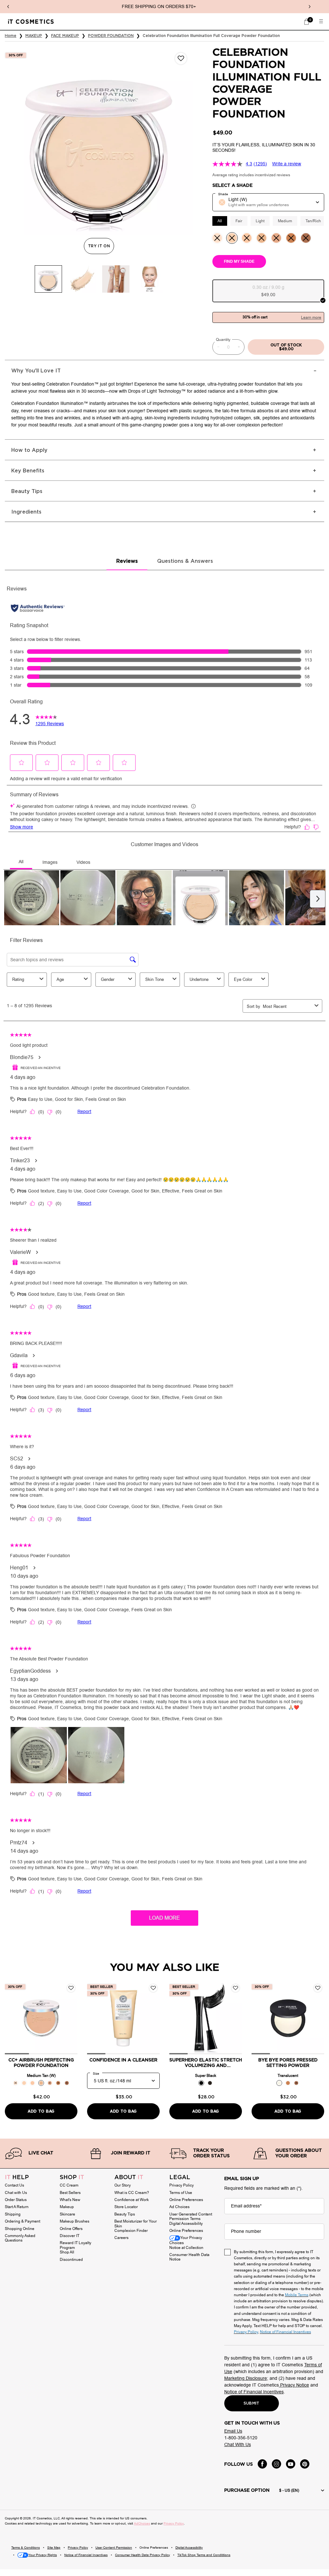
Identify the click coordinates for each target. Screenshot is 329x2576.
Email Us (233, 2431)
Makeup (67, 2207)
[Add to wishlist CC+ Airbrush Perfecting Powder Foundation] (71, 1988)
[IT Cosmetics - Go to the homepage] (31, 21)
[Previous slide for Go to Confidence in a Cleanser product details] (93, 2018)
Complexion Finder (131, 2231)
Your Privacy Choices (186, 2240)
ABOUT (129, 2178)
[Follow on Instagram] (276, 2464)
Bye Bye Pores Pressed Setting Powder (288, 2063)
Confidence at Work (132, 2200)
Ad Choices (179, 2207)
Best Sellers (70, 2193)
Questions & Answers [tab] (185, 561)
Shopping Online (20, 2229)
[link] (307, 22)
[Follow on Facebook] (262, 2464)
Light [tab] (260, 221)
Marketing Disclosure (246, 2378)
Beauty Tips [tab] (27, 491)
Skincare (67, 2214)
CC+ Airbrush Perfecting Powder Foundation (41, 2063)
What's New (70, 2200)
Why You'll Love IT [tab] (36, 371)
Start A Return (17, 2207)
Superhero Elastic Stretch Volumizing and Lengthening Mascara (206, 2063)
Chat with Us (16, 2193)
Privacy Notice (294, 2385)
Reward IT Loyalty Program (76, 2245)
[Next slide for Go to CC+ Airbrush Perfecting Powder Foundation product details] (71, 2018)
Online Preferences (186, 2200)
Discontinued (71, 2260)
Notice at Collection (186, 2248)
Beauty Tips (125, 2214)
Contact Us (14, 2185)
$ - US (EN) (289, 2490)
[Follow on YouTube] (291, 2464)
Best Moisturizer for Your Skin (136, 2224)
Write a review (287, 164)
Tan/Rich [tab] (313, 221)
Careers (121, 2238)
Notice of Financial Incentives (254, 2392)
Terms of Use (181, 2193)
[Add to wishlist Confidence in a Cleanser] (153, 1988)
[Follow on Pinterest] (305, 2464)
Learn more (311, 317)
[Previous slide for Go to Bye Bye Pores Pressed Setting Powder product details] (258, 2018)
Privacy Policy (182, 2185)
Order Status (16, 2200)
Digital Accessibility (186, 2224)
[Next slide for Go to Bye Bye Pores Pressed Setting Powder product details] (318, 2018)
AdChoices (142, 2523)
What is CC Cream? (132, 2193)
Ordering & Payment (22, 2221)
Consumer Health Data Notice (189, 2257)
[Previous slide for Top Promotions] (8, 7)
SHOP (72, 2178)
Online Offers (71, 2229)
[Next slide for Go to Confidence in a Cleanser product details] (153, 2018)
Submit (252, 2403)
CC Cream (69, 2185)
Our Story (123, 2185)
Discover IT (70, 2236)
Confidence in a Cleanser (123, 2060)
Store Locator (126, 2207)
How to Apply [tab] (29, 450)
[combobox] (268, 202)
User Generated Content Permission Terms (191, 2217)
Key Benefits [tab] (28, 471)
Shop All (67, 2252)
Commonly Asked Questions (20, 2238)
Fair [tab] (239, 221)
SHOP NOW (183, 7)
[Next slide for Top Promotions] (309, 7)
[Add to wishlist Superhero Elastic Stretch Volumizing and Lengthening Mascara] (236, 1988)
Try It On (101, 246)
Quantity (223, 340)
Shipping (13, 2214)
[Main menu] (321, 22)
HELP (17, 2178)
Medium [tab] (285, 221)
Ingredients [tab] (26, 512)
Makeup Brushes (75, 2221)
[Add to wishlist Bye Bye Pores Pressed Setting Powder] (318, 1988)
